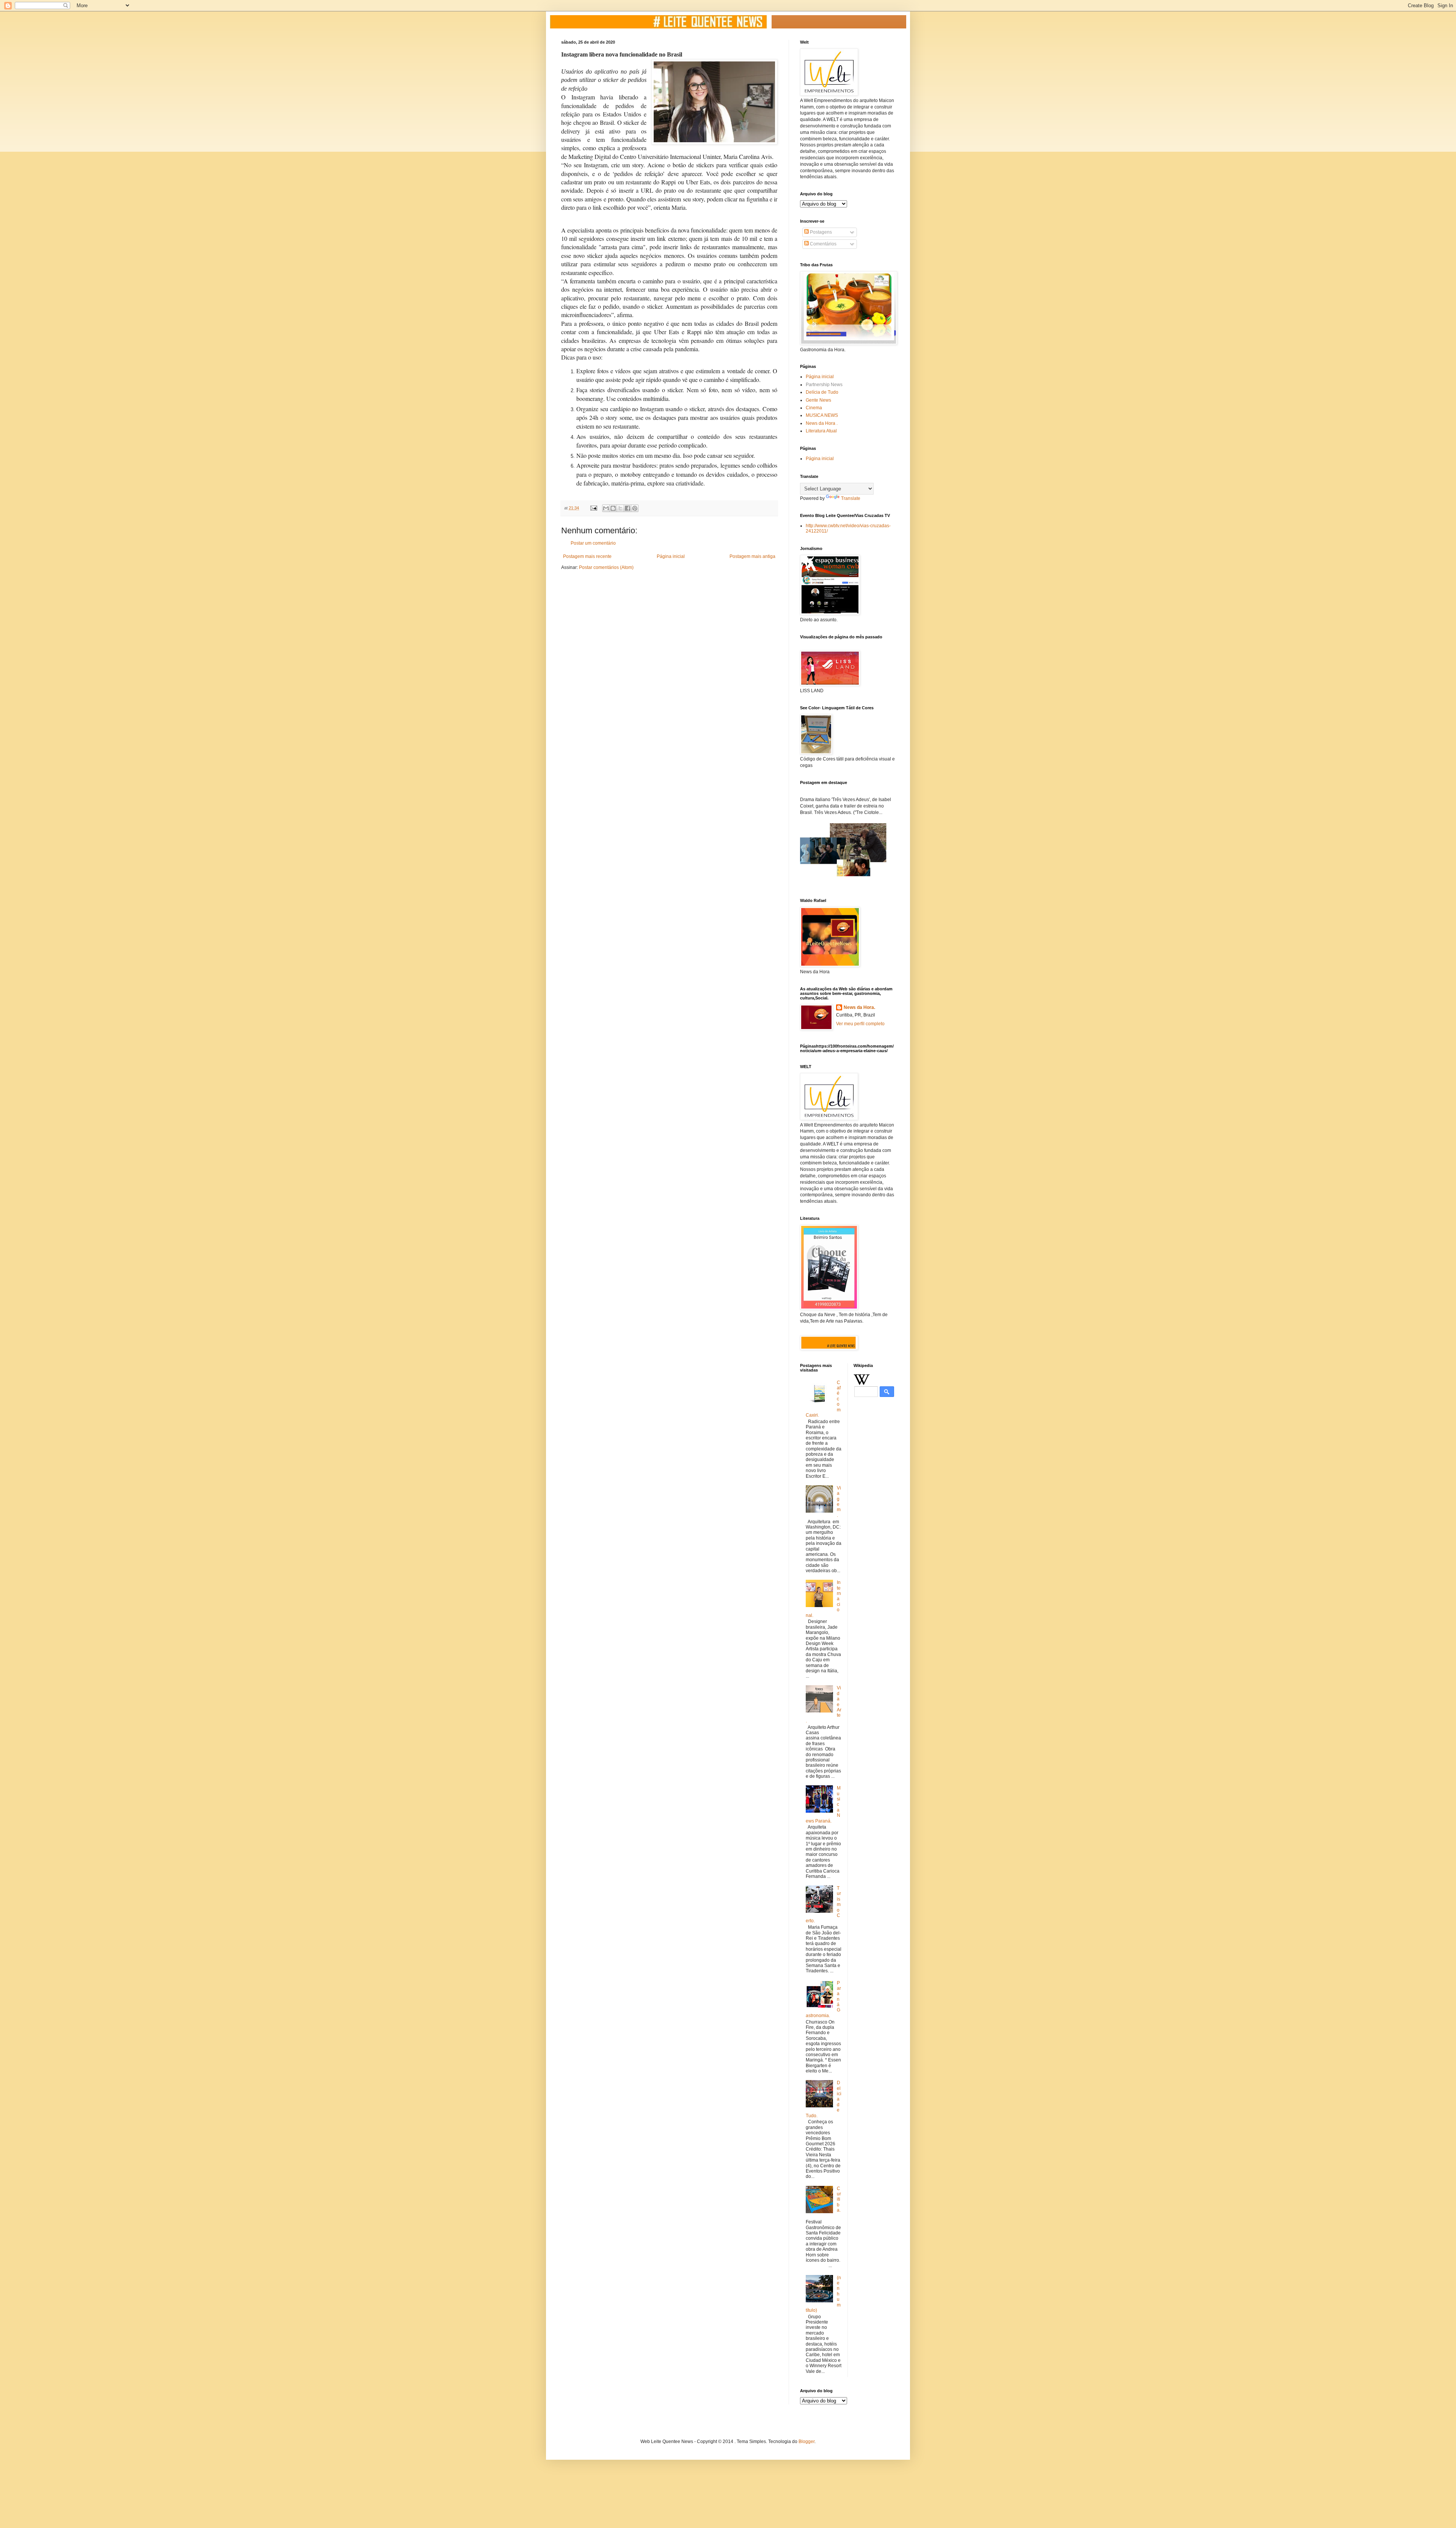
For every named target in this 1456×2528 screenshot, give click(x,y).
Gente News (818, 400)
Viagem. (839, 1502)
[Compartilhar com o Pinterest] (635, 508)
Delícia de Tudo (822, 392)
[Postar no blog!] (613, 508)
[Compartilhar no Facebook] (628, 508)
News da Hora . (822, 423)
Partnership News (824, 385)
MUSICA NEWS (822, 415)
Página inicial (671, 556)
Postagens (820, 232)
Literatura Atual (821, 431)
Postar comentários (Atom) (606, 567)
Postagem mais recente (587, 556)
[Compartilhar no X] (620, 508)
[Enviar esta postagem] (593, 508)
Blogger (806, 2442)
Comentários (823, 244)
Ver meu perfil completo (860, 1024)
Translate (851, 498)
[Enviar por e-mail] (606, 508)
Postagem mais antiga (752, 556)
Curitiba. (839, 2200)
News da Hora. (859, 1007)
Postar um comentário (593, 543)
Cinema (814, 408)
